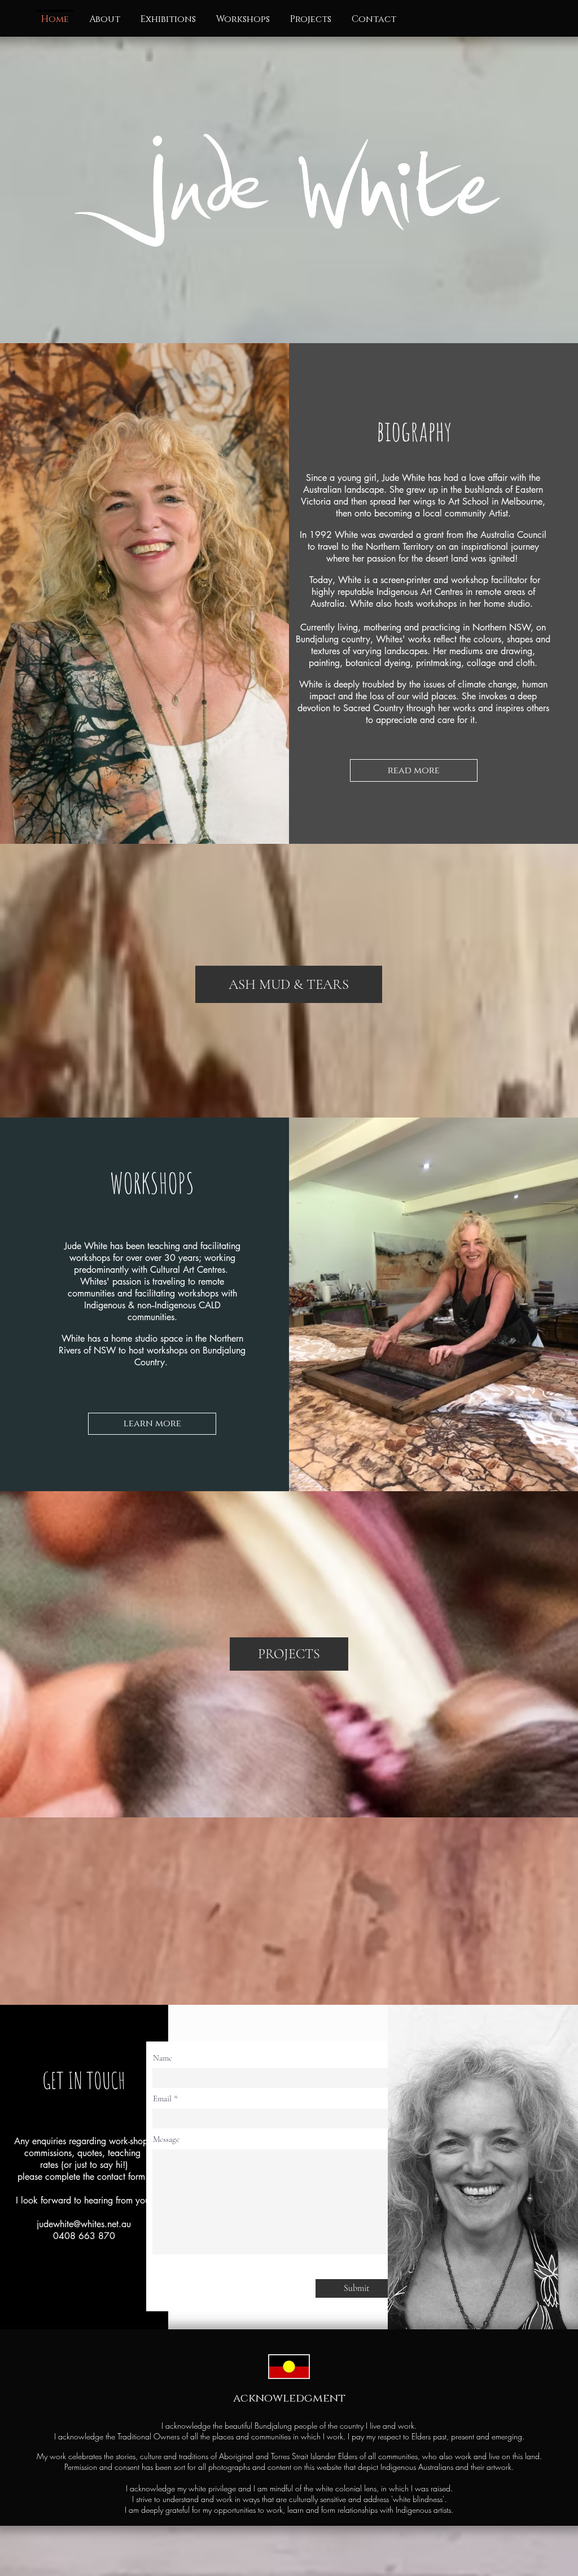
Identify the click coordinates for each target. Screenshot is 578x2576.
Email (162, 2099)
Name (163, 2058)
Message (166, 2139)
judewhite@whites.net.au (84, 2224)
